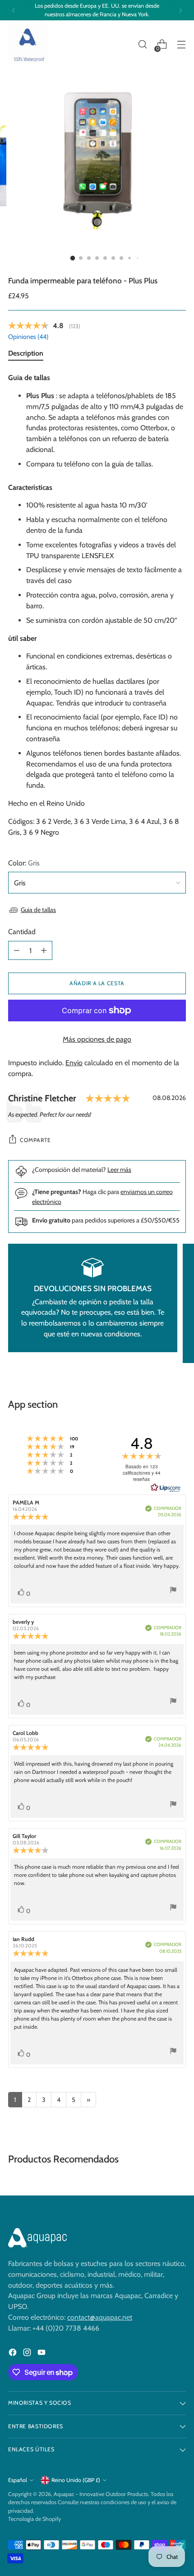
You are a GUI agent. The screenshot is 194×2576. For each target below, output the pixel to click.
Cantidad (22, 932)
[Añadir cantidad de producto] (44, 950)
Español (18, 2480)
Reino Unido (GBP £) (76, 2480)
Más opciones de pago (97, 1039)
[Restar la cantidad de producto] (17, 950)
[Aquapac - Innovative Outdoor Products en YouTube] (42, 2354)
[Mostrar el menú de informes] (173, 1591)
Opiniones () (28, 337)
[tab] (26, 355)
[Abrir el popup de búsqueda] (142, 45)
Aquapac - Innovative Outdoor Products (101, 2494)
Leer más (119, 1170)
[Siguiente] (180, 10)
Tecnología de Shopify (35, 2519)
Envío (74, 1063)
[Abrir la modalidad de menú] (181, 45)
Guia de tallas (38, 910)
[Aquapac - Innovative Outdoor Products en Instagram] (28, 2354)
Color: (24, 863)
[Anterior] (14, 10)
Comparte (35, 1140)
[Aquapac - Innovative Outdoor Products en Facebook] (14, 2354)
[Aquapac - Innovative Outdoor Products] (28, 45)
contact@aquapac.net (100, 2317)
